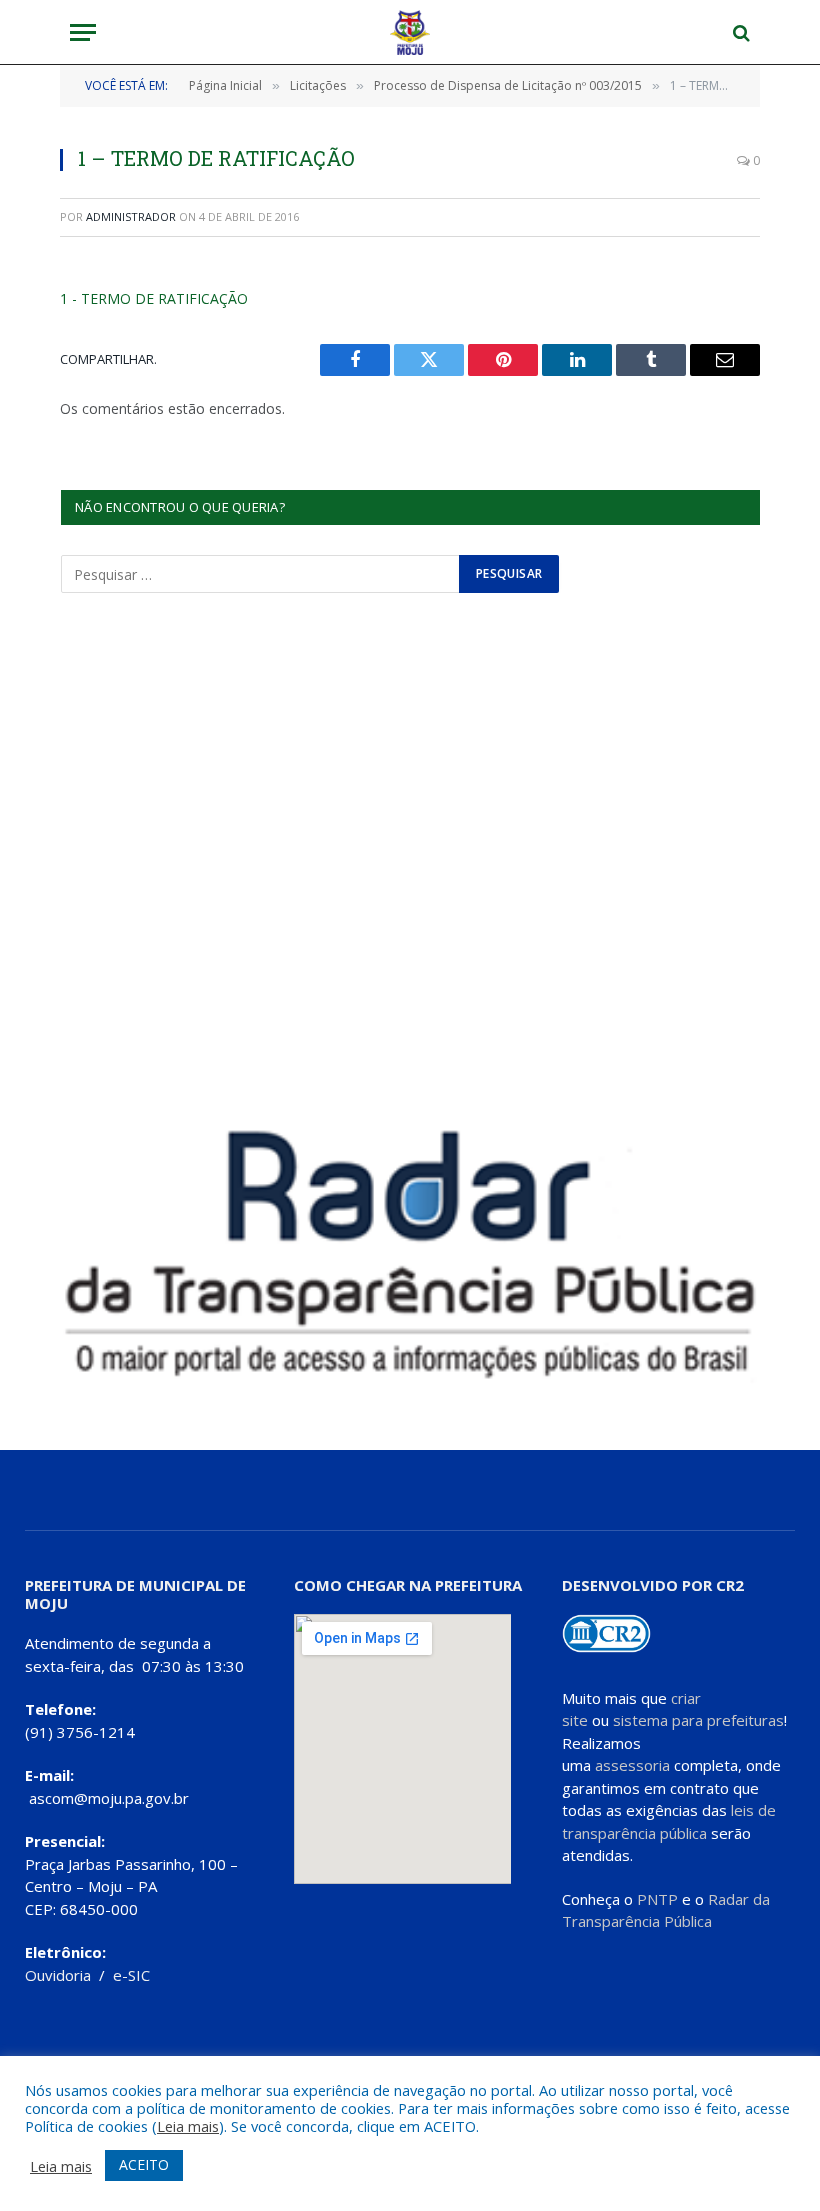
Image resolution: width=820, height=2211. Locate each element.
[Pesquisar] (739, 32)
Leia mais (188, 2126)
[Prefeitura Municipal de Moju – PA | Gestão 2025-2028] (410, 32)
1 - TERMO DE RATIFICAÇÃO (154, 298)
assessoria (632, 1765)
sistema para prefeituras (698, 1720)
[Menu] (83, 32)
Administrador (131, 216)
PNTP (657, 1899)
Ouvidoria (58, 1975)
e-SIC (131, 1975)
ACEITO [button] (144, 2164)
